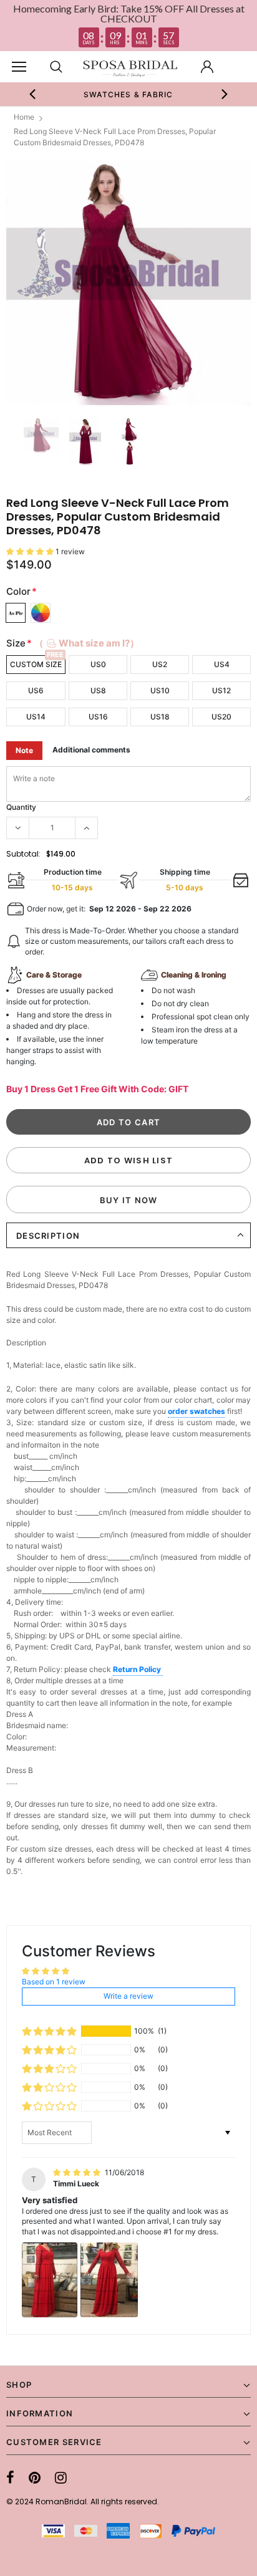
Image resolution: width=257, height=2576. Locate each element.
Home (24, 117)
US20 (221, 717)
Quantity (21, 807)
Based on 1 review (54, 1982)
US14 (36, 717)
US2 (160, 664)
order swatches (196, 1411)
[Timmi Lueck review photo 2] (109, 2280)
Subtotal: (23, 854)
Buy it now (129, 1200)
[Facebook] (10, 2477)
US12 (221, 690)
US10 (160, 690)
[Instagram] (61, 2477)
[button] (31, 551)
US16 (98, 717)
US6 (36, 690)
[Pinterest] (35, 2477)
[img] (78, 2172)
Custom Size (36, 664)
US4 (222, 664)
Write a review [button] (128, 1996)
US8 (98, 690)
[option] (128, 94)
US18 (160, 717)
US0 (98, 664)
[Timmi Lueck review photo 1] (50, 2280)
